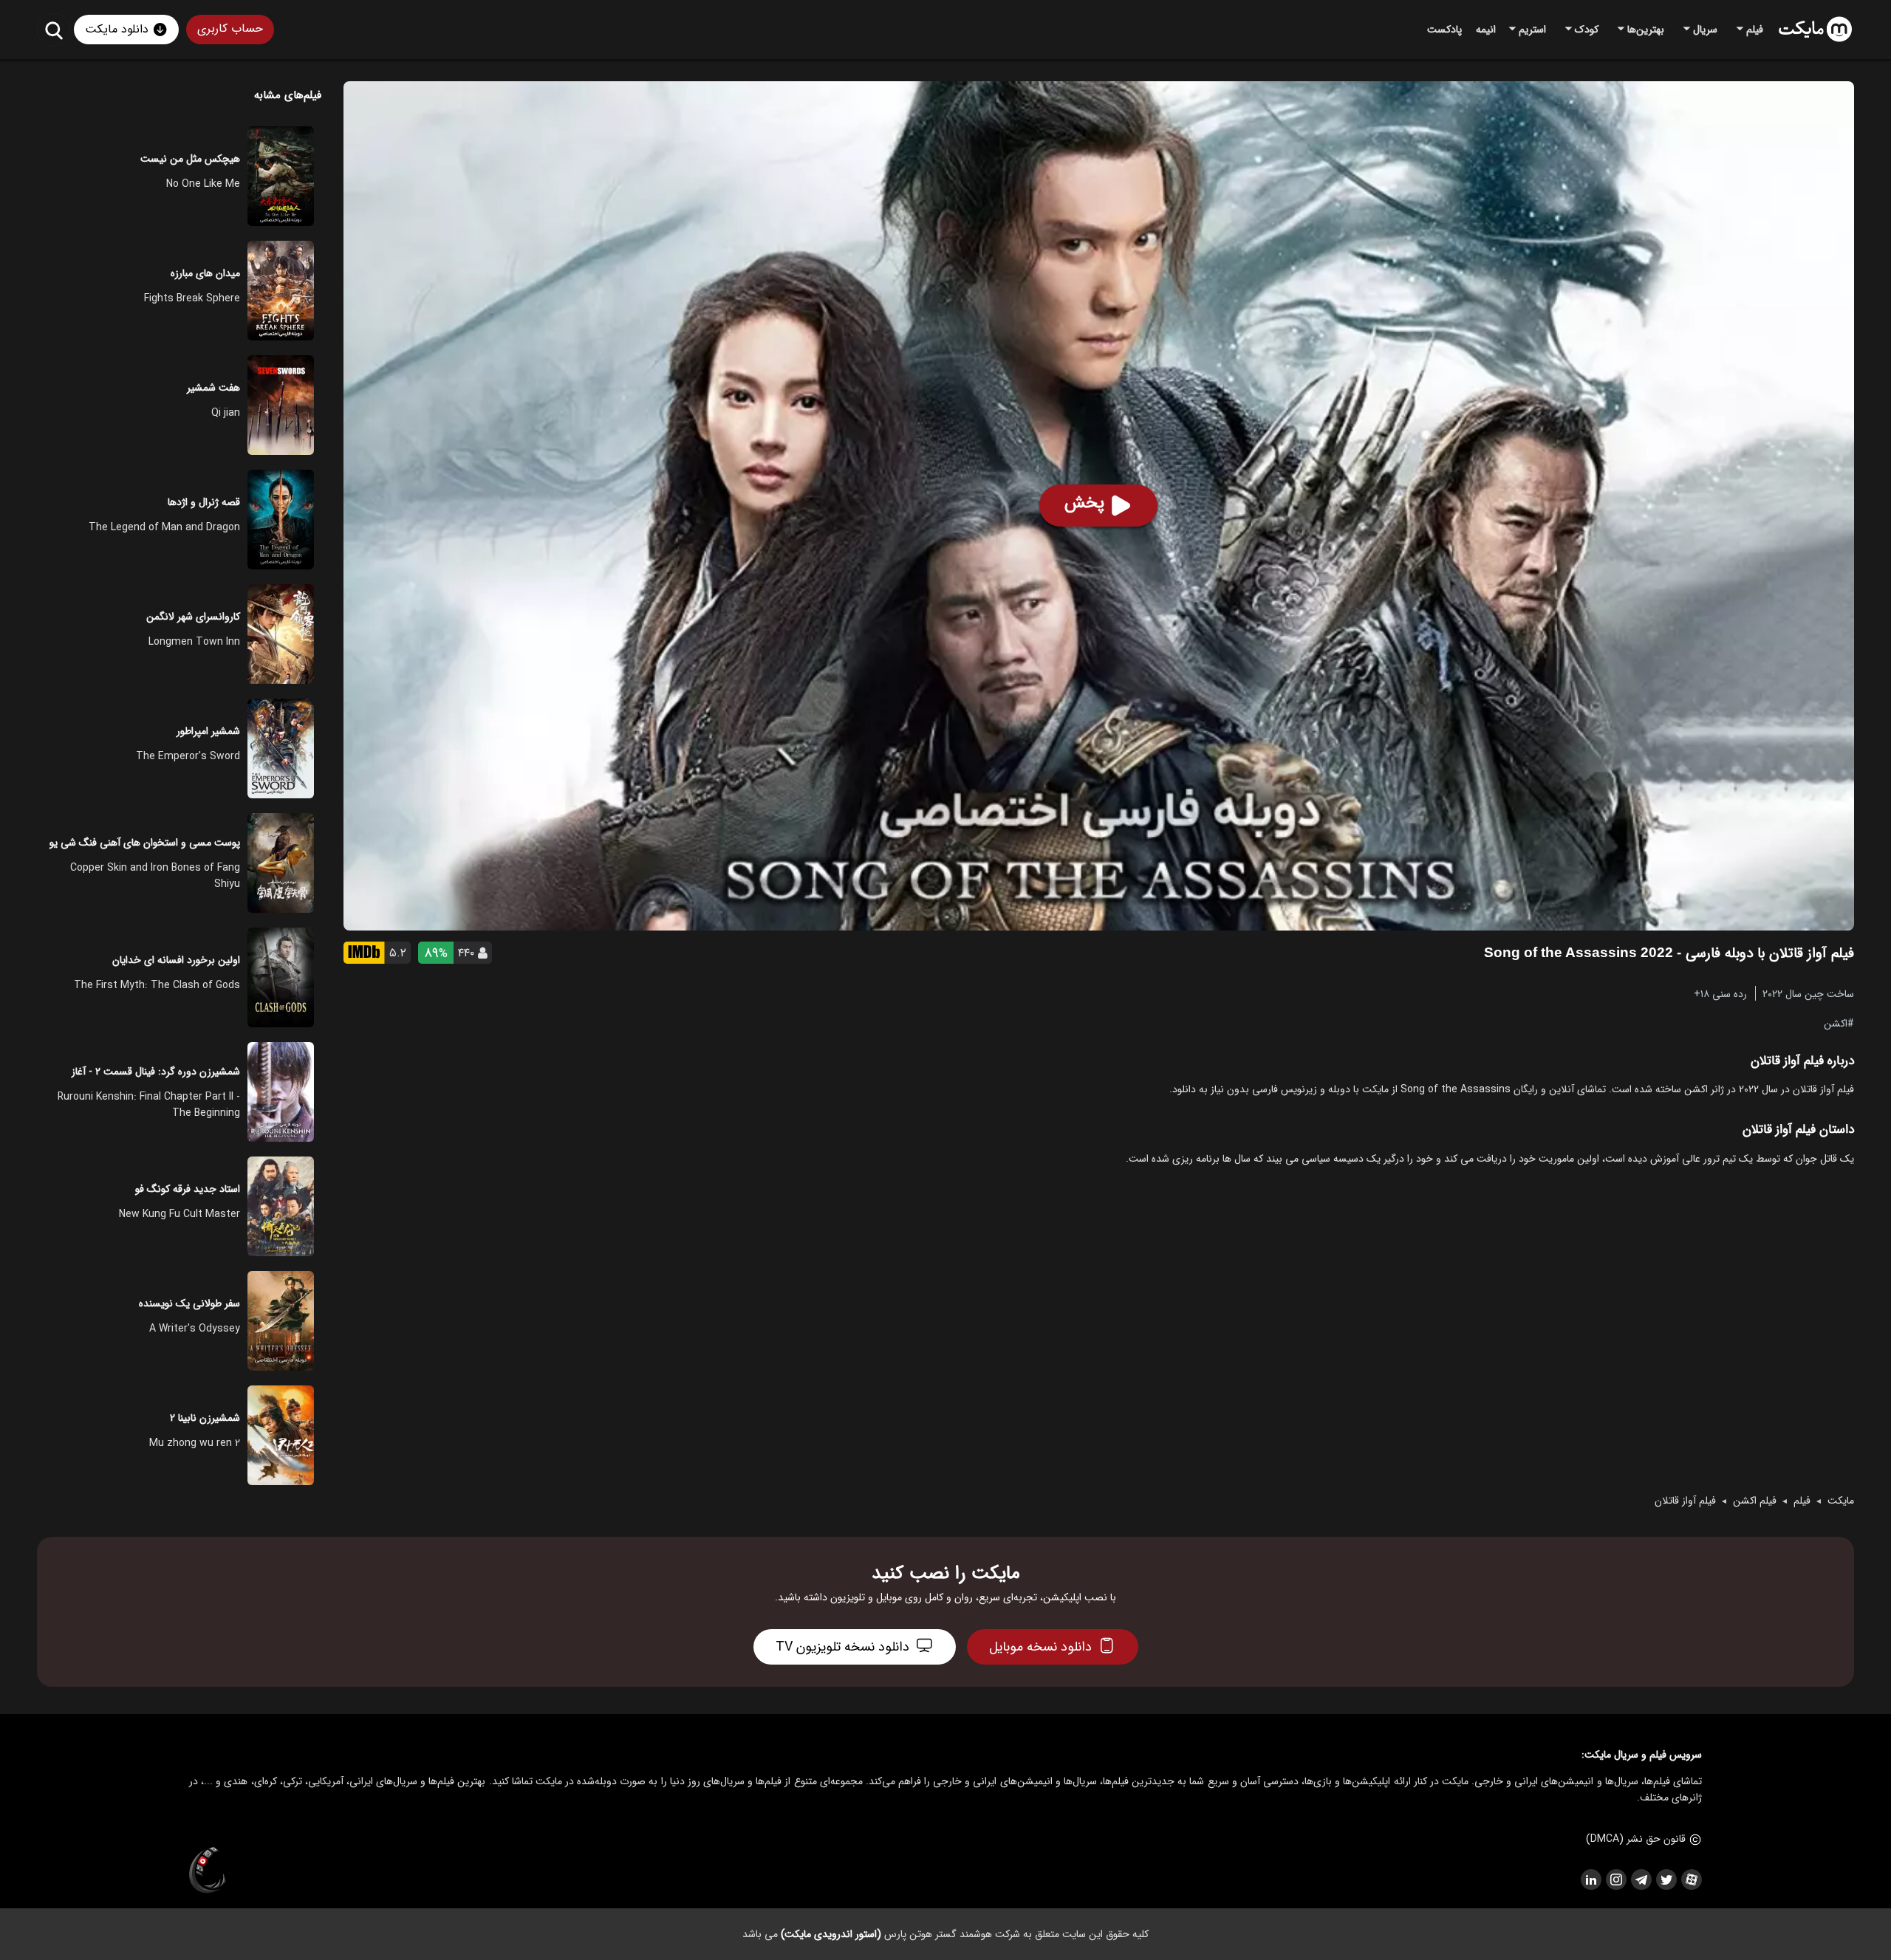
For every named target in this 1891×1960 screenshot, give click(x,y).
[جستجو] (54, 30)
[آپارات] (1691, 1880)
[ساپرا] (208, 1871)
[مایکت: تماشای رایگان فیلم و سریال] (1815, 30)
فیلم (1802, 1501)
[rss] (1590, 1880)
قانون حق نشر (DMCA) (1636, 1839)
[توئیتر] (1666, 1880)
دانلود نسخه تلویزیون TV (842, 1647)
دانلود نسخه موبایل (1040, 1647)
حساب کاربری (230, 28)
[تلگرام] (1641, 1880)
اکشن (1836, 1023)
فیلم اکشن (1755, 1501)
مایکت (1841, 1501)
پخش (1084, 503)
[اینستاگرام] (1615, 1880)
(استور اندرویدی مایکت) (831, 1934)
